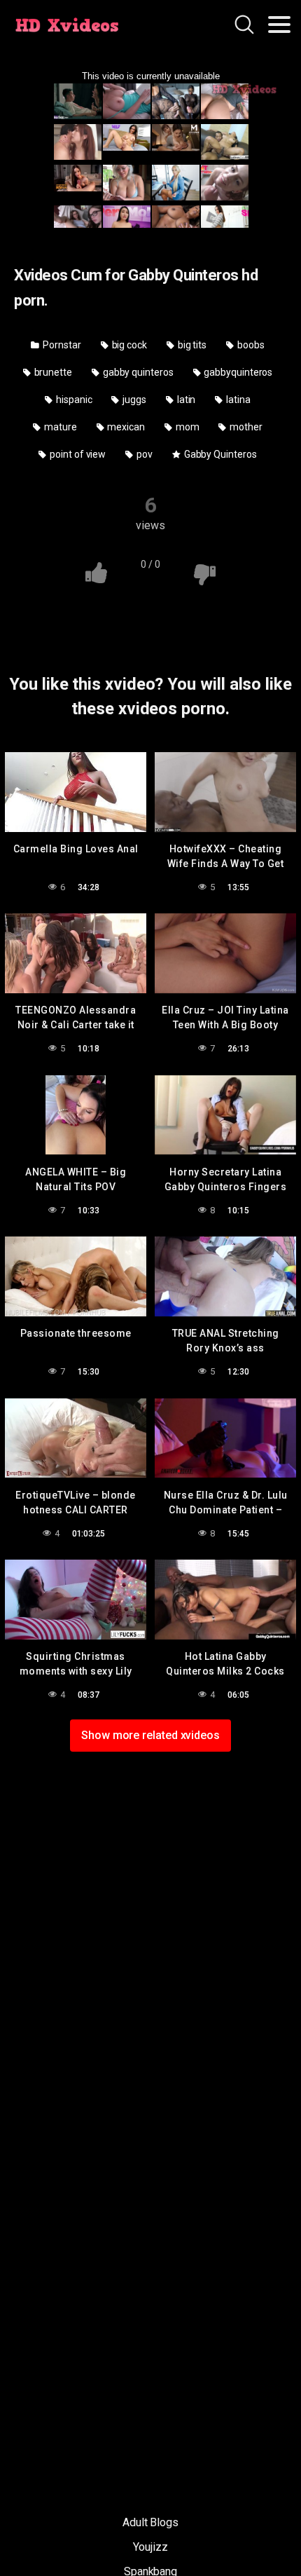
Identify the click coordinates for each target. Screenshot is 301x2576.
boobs (250, 345)
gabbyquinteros (237, 372)
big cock (128, 345)
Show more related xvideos (150, 1735)
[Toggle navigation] (279, 25)
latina (237, 400)
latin (185, 400)
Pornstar (61, 345)
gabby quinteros (137, 372)
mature (59, 427)
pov (143, 454)
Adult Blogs (150, 2522)
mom (187, 427)
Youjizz (150, 2547)
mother (245, 427)
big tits (191, 345)
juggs (133, 400)
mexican (125, 427)
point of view (77, 454)
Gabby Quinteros (219, 454)
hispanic (73, 400)
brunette (52, 372)
